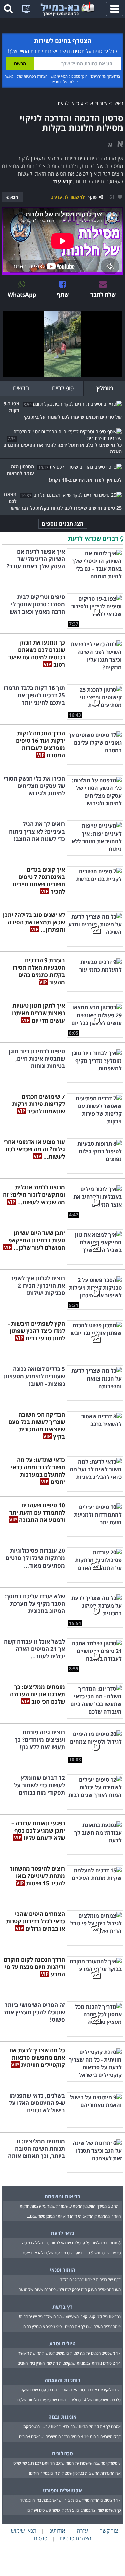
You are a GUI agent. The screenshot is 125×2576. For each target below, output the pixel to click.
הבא (14, 197)
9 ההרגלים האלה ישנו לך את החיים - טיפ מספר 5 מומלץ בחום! (71, 2326)
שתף (93, 197)
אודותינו (57, 2531)
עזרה (82, 2531)
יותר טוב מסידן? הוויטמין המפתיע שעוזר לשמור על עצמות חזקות (70, 2206)
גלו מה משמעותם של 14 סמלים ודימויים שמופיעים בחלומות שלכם (69, 2400)
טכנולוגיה (62, 2453)
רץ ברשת (62, 2307)
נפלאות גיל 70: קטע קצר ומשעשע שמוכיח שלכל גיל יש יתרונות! (70, 2316)
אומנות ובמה (62, 2417)
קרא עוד (62, 181)
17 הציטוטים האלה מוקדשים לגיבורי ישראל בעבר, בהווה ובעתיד (70, 2500)
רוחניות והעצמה (62, 2380)
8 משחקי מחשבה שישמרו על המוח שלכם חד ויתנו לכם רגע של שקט (67, 2463)
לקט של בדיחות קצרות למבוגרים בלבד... (89, 2280)
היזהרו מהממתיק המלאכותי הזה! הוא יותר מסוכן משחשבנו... (74, 2216)
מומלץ (105, 388)
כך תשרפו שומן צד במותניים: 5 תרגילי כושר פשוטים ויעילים (74, 2510)
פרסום (41, 2538)
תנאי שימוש (59, 76)
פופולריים (63, 388)
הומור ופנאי (63, 2270)
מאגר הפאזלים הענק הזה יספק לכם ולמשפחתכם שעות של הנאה (70, 2290)
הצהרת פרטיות (75, 2538)
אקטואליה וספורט (62, 2490)
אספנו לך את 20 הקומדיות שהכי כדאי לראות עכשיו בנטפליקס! (72, 2427)
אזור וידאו (98, 103)
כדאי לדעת (69, 103)
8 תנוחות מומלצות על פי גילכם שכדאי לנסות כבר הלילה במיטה (71, 2243)
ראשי (118, 103)
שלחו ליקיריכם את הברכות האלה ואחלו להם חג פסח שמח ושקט (71, 2390)
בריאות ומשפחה (62, 2196)
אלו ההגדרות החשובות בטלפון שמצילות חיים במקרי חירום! (75, 2473)
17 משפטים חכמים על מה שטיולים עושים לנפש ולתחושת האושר (69, 2353)
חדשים (21, 388)
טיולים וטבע (62, 2343)
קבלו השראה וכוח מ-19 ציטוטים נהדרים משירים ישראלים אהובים (70, 2437)
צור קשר (109, 2531)
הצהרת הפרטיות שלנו (32, 76)
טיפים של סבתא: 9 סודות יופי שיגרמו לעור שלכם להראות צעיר (71, 2253)
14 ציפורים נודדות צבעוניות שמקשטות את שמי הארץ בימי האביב (69, 2363)
